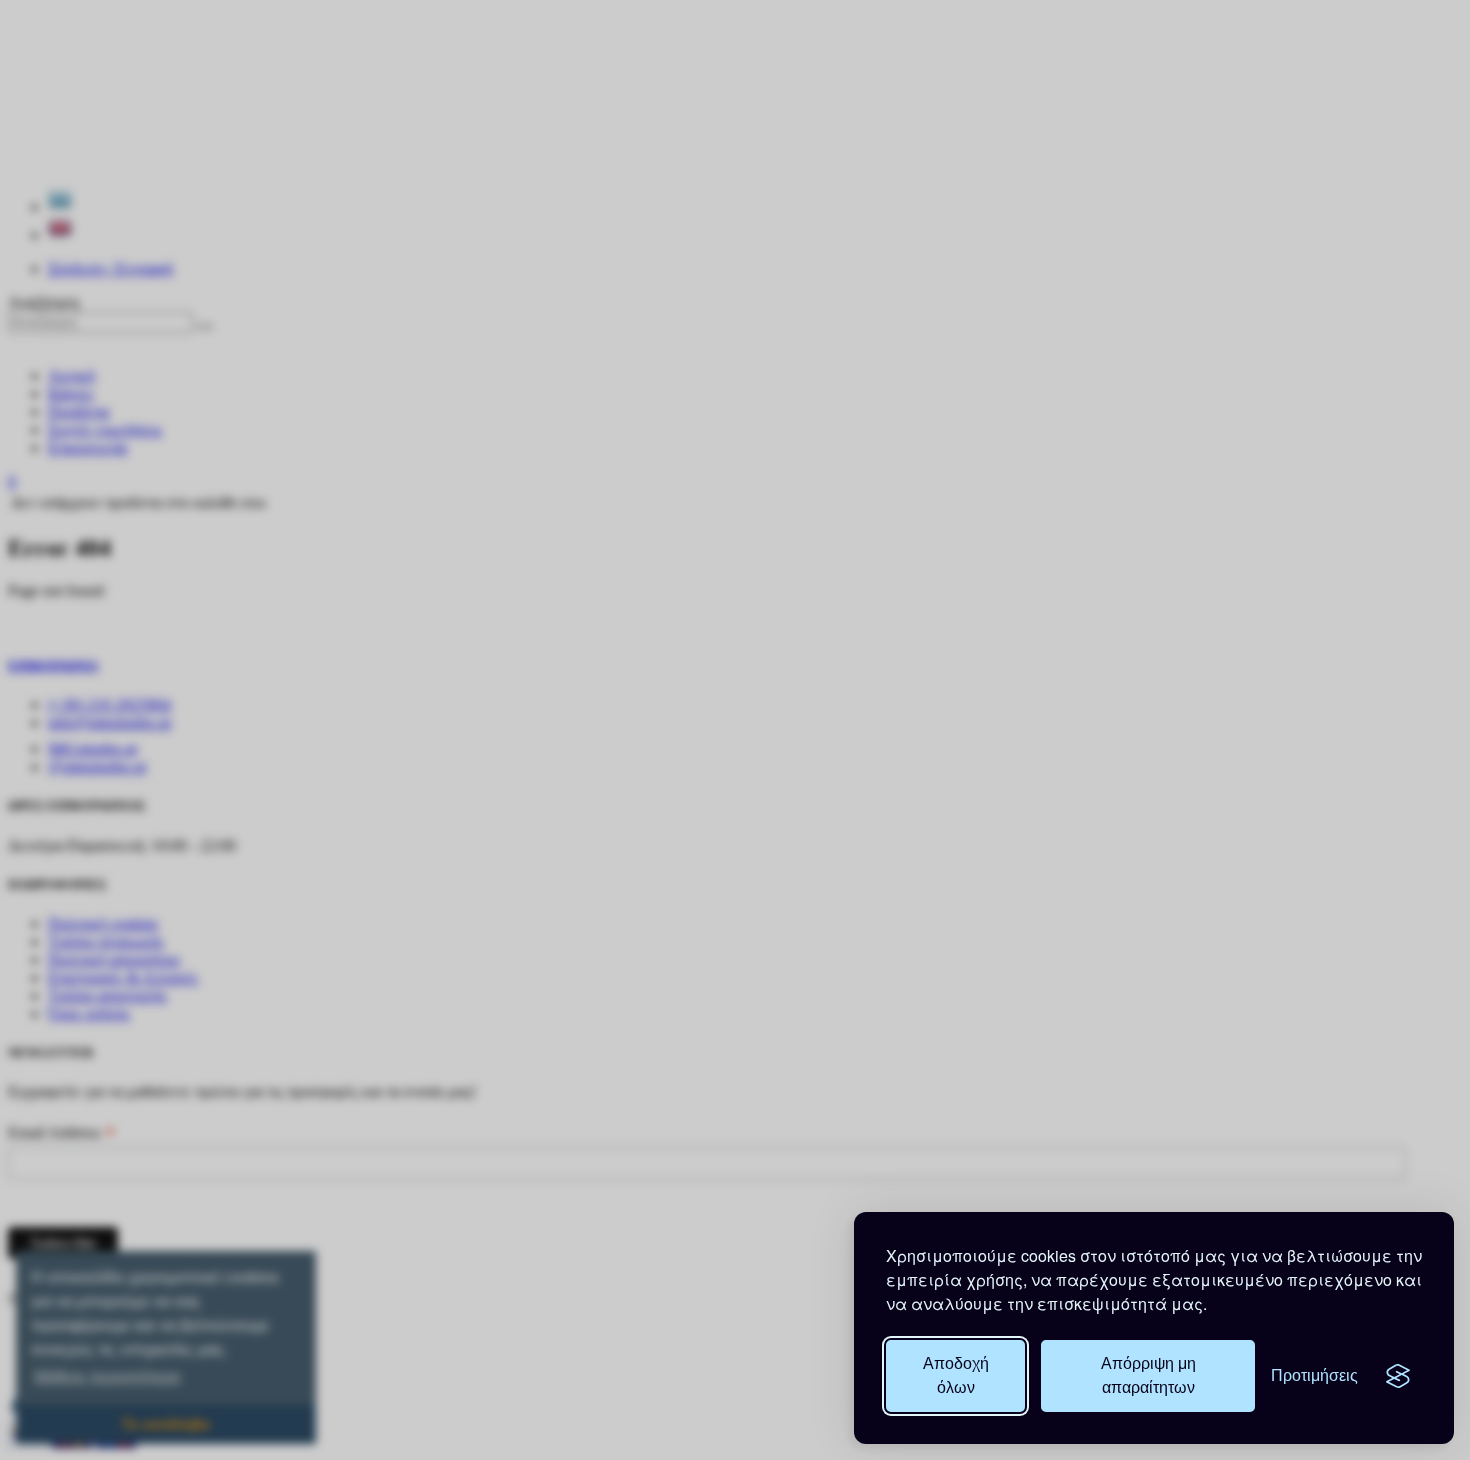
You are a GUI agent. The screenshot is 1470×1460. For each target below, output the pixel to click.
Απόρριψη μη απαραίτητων (1148, 1375)
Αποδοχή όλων (956, 1375)
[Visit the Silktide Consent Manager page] (1398, 1376)
